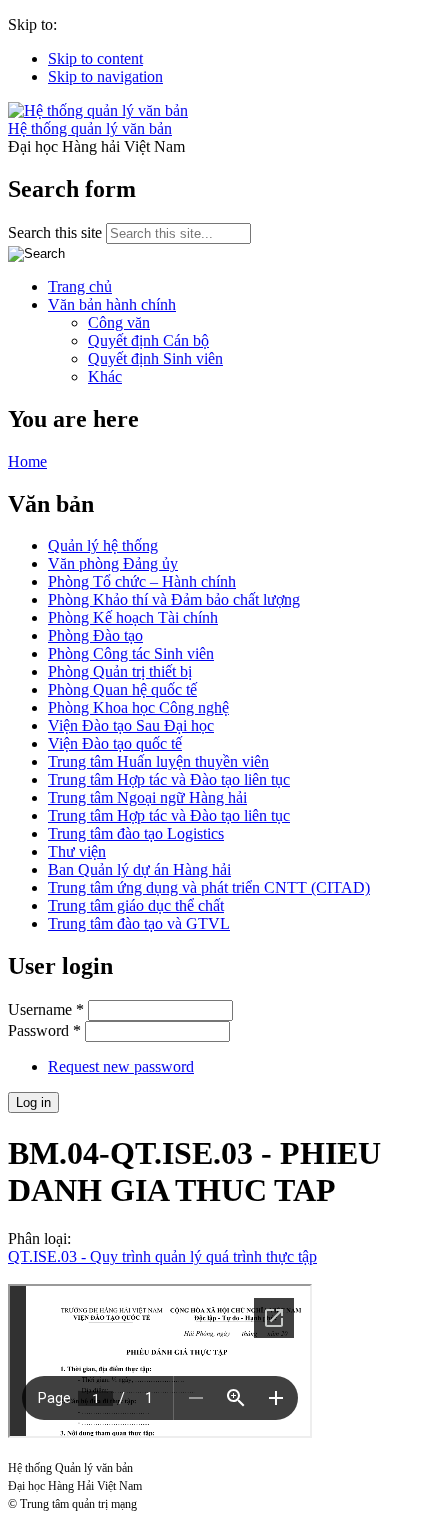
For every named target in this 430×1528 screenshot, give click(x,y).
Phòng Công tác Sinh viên (131, 653)
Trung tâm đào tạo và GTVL (139, 923)
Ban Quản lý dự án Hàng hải (139, 869)
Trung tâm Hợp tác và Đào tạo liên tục (169, 779)
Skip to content (95, 58)
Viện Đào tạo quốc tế (115, 743)
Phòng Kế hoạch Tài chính (133, 617)
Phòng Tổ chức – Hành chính (142, 581)
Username (46, 1009)
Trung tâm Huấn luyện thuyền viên (158, 761)
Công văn (119, 322)
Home (27, 461)
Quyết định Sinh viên (155, 358)
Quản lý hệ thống (103, 545)
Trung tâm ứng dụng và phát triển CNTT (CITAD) (209, 887)
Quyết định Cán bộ (148, 340)
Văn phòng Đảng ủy (113, 563)
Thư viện (77, 851)
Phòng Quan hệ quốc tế (122, 689)
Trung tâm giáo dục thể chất (136, 905)
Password (44, 1030)
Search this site (57, 232)
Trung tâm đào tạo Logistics (136, 833)
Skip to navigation (105, 76)
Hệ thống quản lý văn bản (90, 128)
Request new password (121, 1066)
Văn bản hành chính (112, 304)
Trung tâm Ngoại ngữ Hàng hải (147, 797)
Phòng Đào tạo (95, 635)
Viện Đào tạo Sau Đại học (131, 725)
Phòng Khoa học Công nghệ (138, 707)
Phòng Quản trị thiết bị (120, 671)
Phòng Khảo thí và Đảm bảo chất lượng (174, 599)
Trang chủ (80, 286)
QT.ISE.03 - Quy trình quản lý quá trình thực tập (162, 1256)
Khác (105, 376)
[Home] (98, 110)
